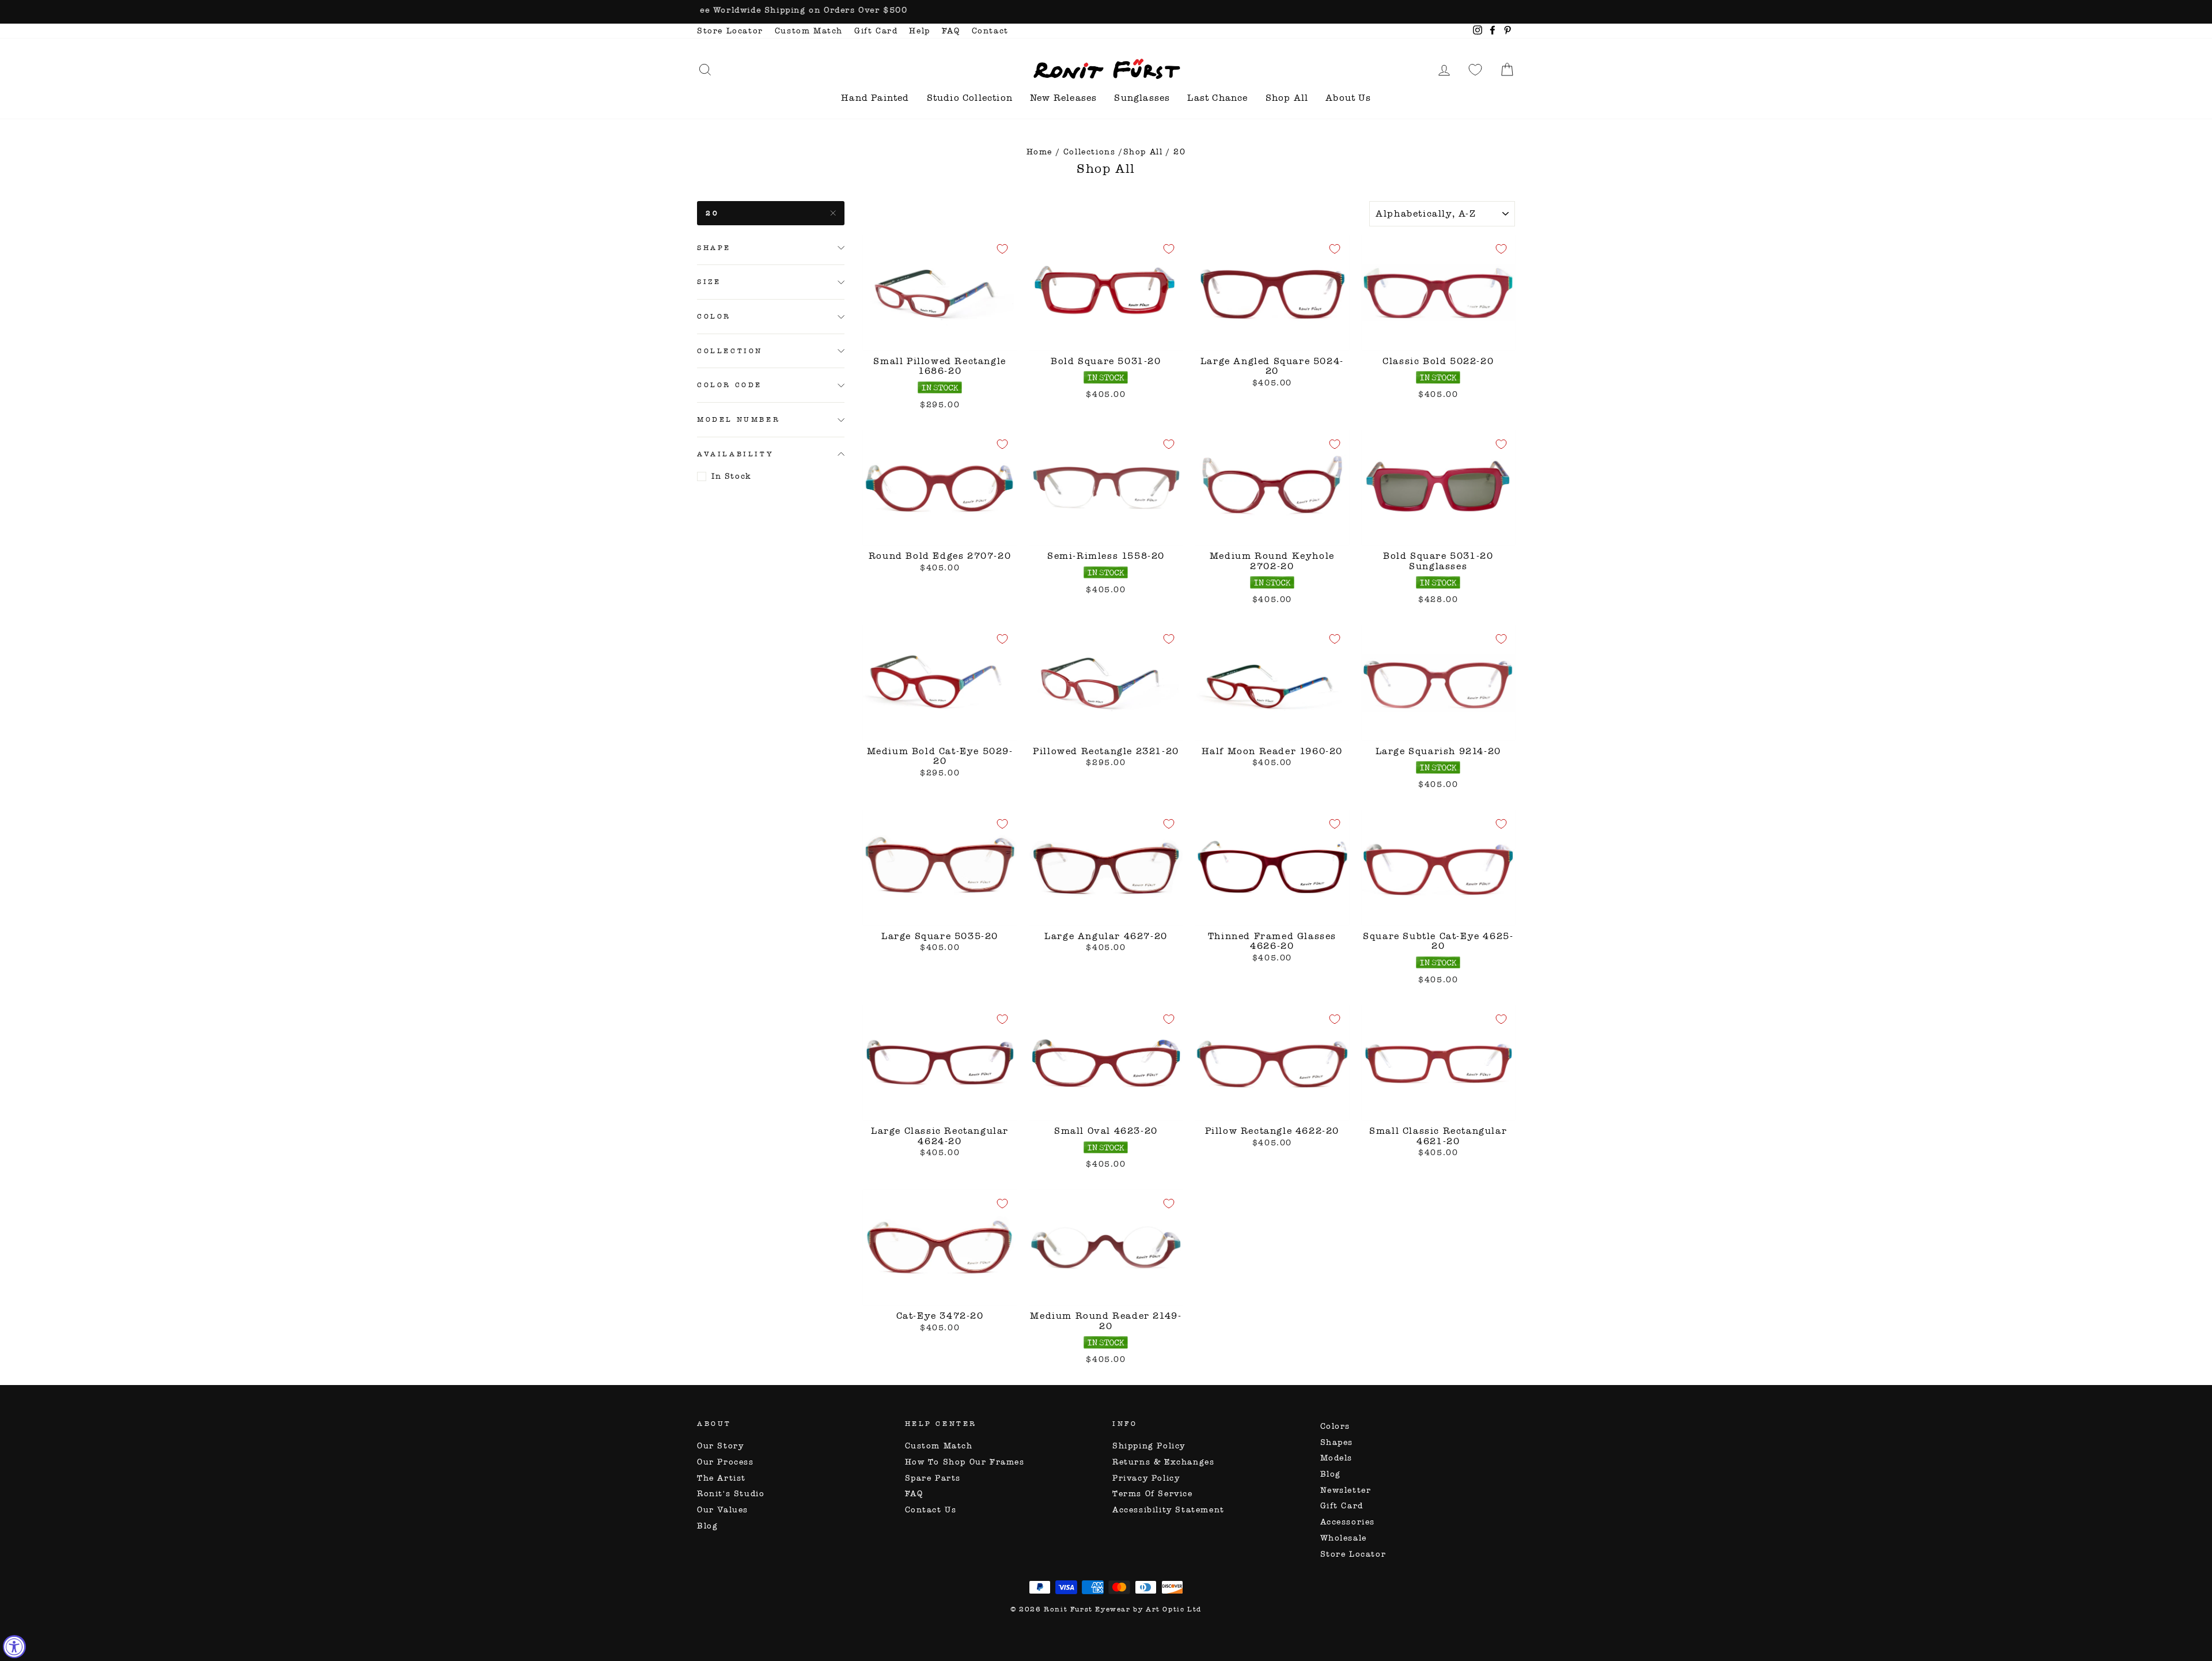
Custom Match (809, 31)
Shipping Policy (1149, 1446)
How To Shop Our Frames (965, 1462)
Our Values (723, 1510)
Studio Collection (970, 98)
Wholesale (1344, 1538)
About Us (1348, 98)
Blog (707, 1526)
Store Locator (730, 31)
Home (1039, 152)
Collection (730, 351)
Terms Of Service (1153, 1494)
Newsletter (1346, 1490)
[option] (1106, 12)
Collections (1090, 152)
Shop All (1287, 98)
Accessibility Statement (1169, 1510)
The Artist (721, 1478)
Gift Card (876, 31)
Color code (730, 385)
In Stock (732, 476)
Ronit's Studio (731, 1494)
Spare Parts (933, 1478)
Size (709, 282)
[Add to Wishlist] (1002, 249)
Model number (738, 420)
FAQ (951, 31)
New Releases (1063, 98)
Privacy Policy (1146, 1478)
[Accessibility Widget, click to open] (14, 1647)
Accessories (1348, 1522)
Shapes (1337, 1442)
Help (919, 31)
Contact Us (931, 1510)
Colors (1336, 1426)
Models (1337, 1458)
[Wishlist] (1475, 69)
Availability (735, 454)
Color (714, 317)
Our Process (726, 1462)
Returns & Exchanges (1163, 1462)
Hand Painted (875, 98)
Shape (714, 248)
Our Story (720, 1446)
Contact (990, 31)
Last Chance (1217, 98)
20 (712, 213)
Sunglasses (1142, 98)
